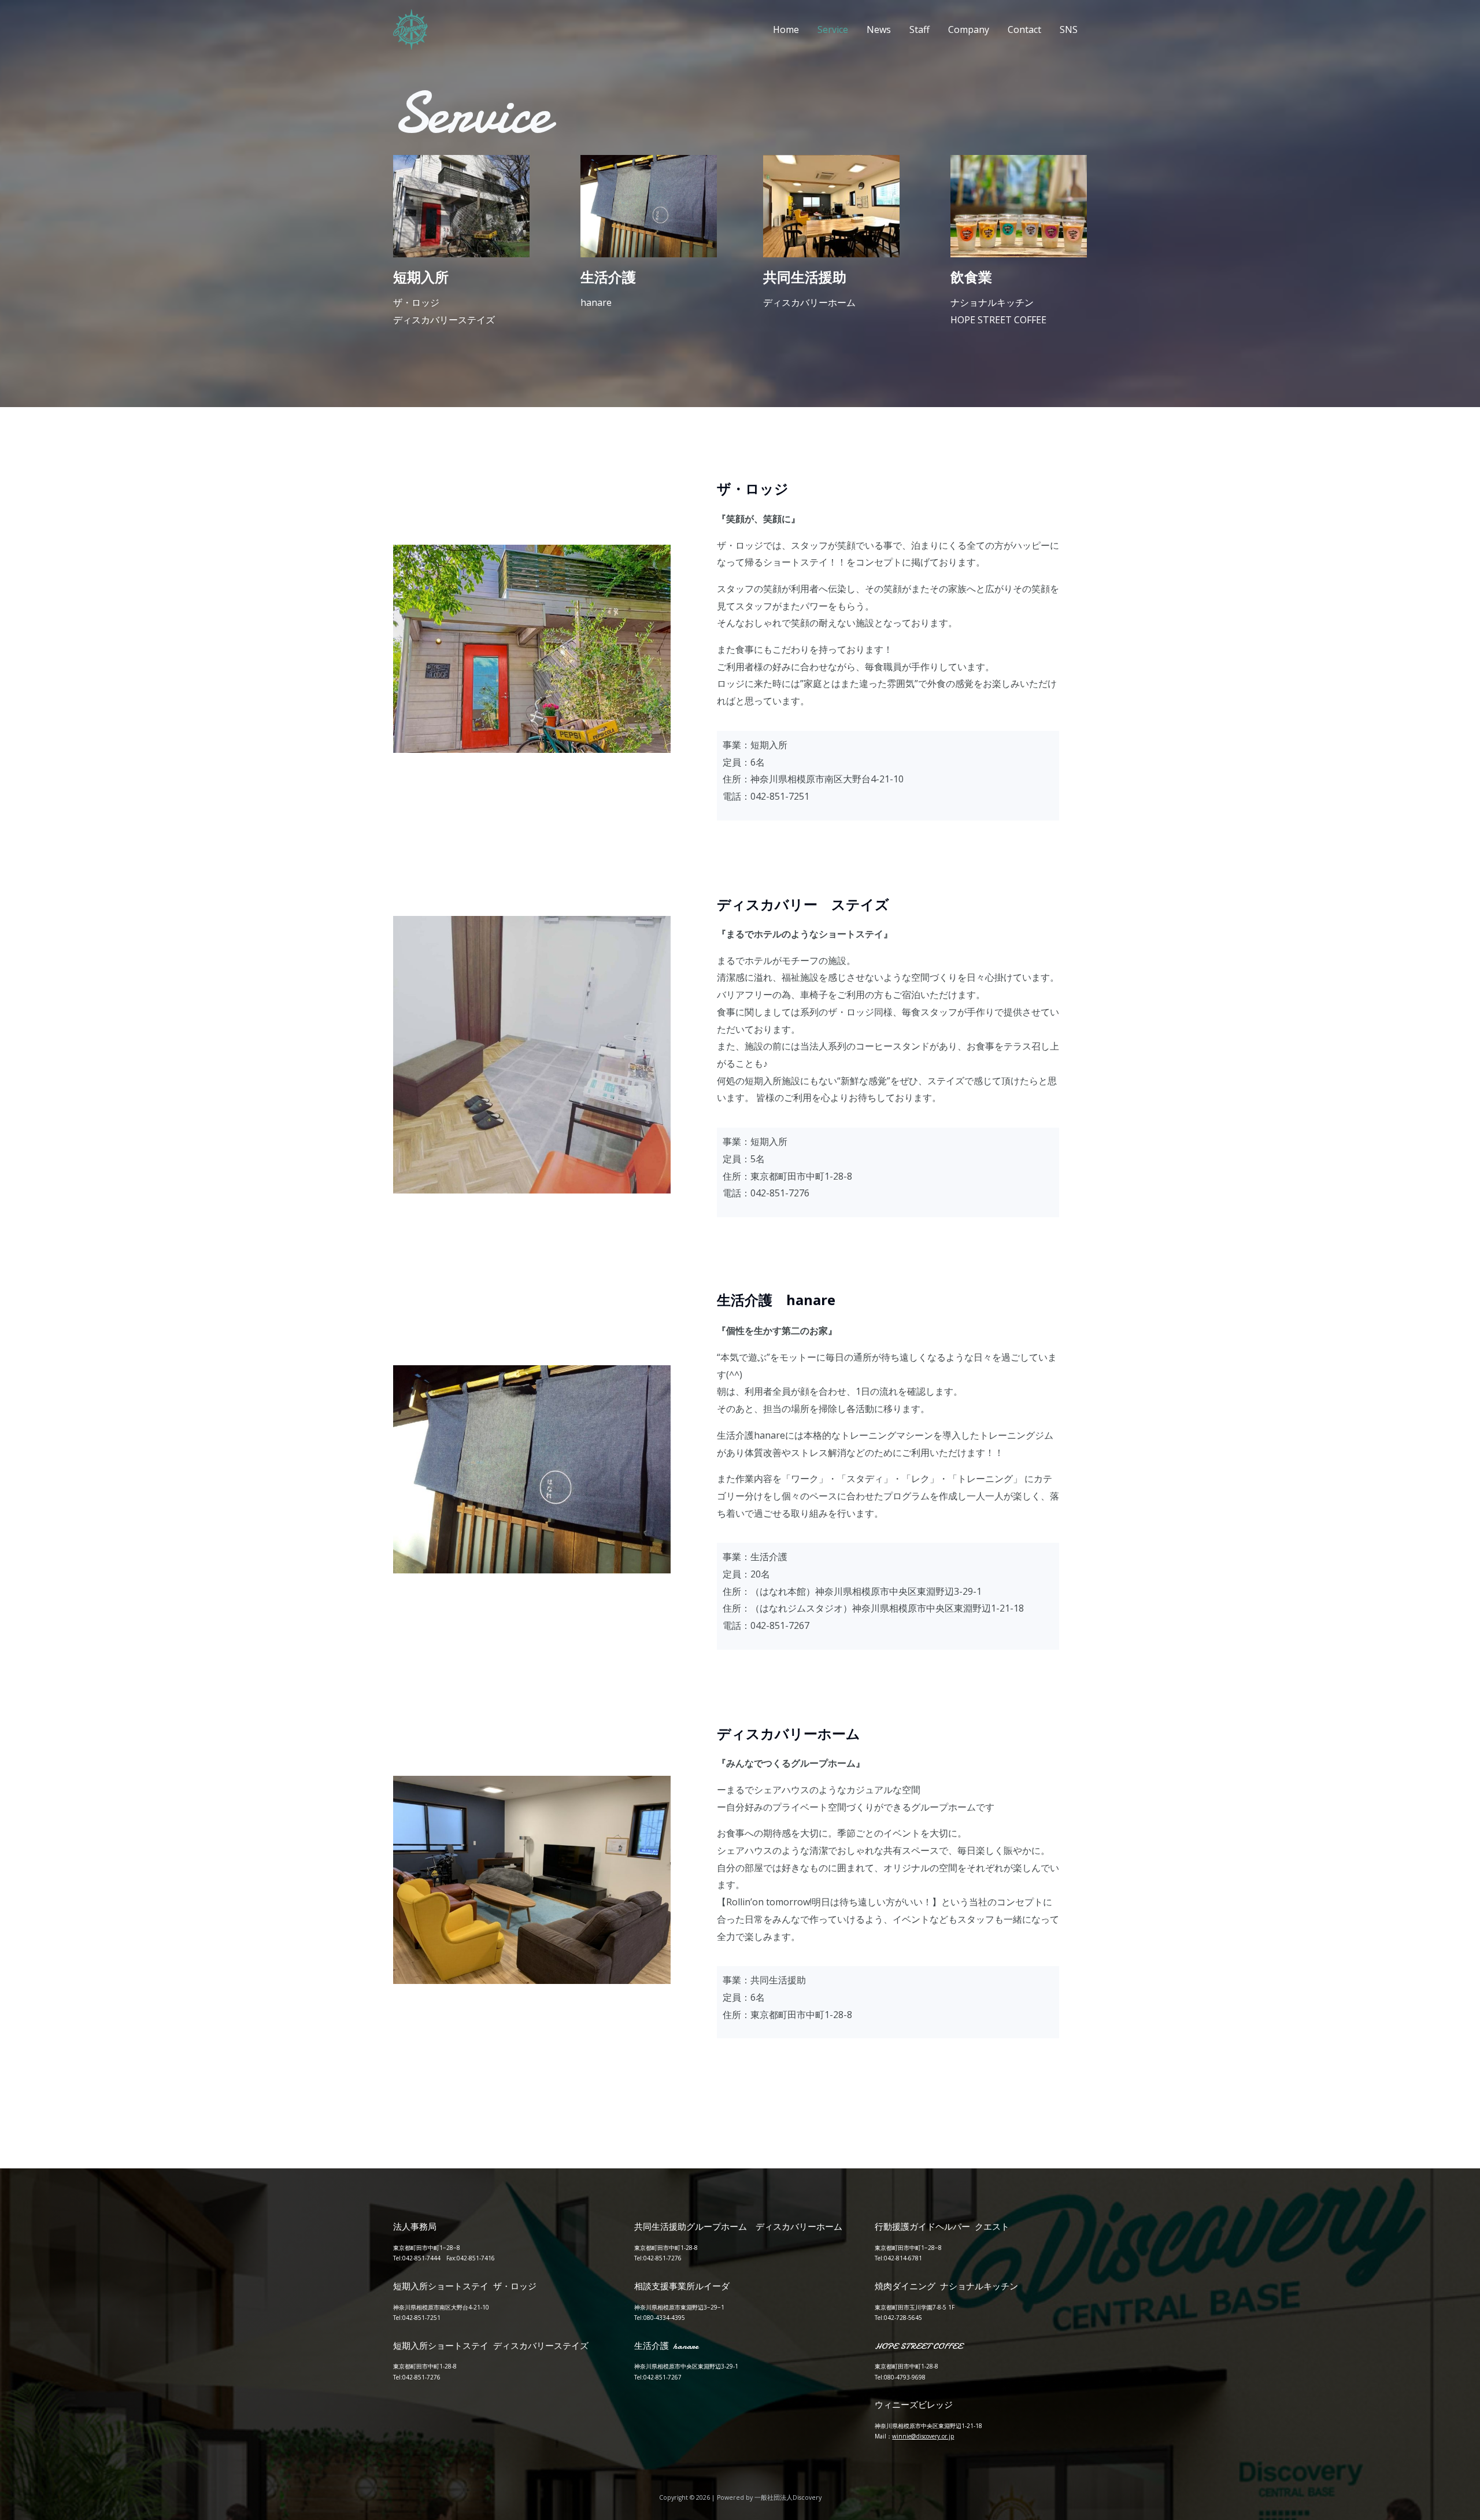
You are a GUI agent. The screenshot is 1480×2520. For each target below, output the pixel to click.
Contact (1024, 29)
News (879, 29)
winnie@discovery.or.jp (923, 2436)
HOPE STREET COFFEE (998, 320)
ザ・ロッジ (416, 302)
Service (833, 29)
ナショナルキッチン (992, 302)
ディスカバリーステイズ (444, 320)
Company (969, 29)
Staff (920, 29)
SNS (1069, 29)
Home (786, 29)
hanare (596, 302)
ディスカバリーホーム (809, 302)
